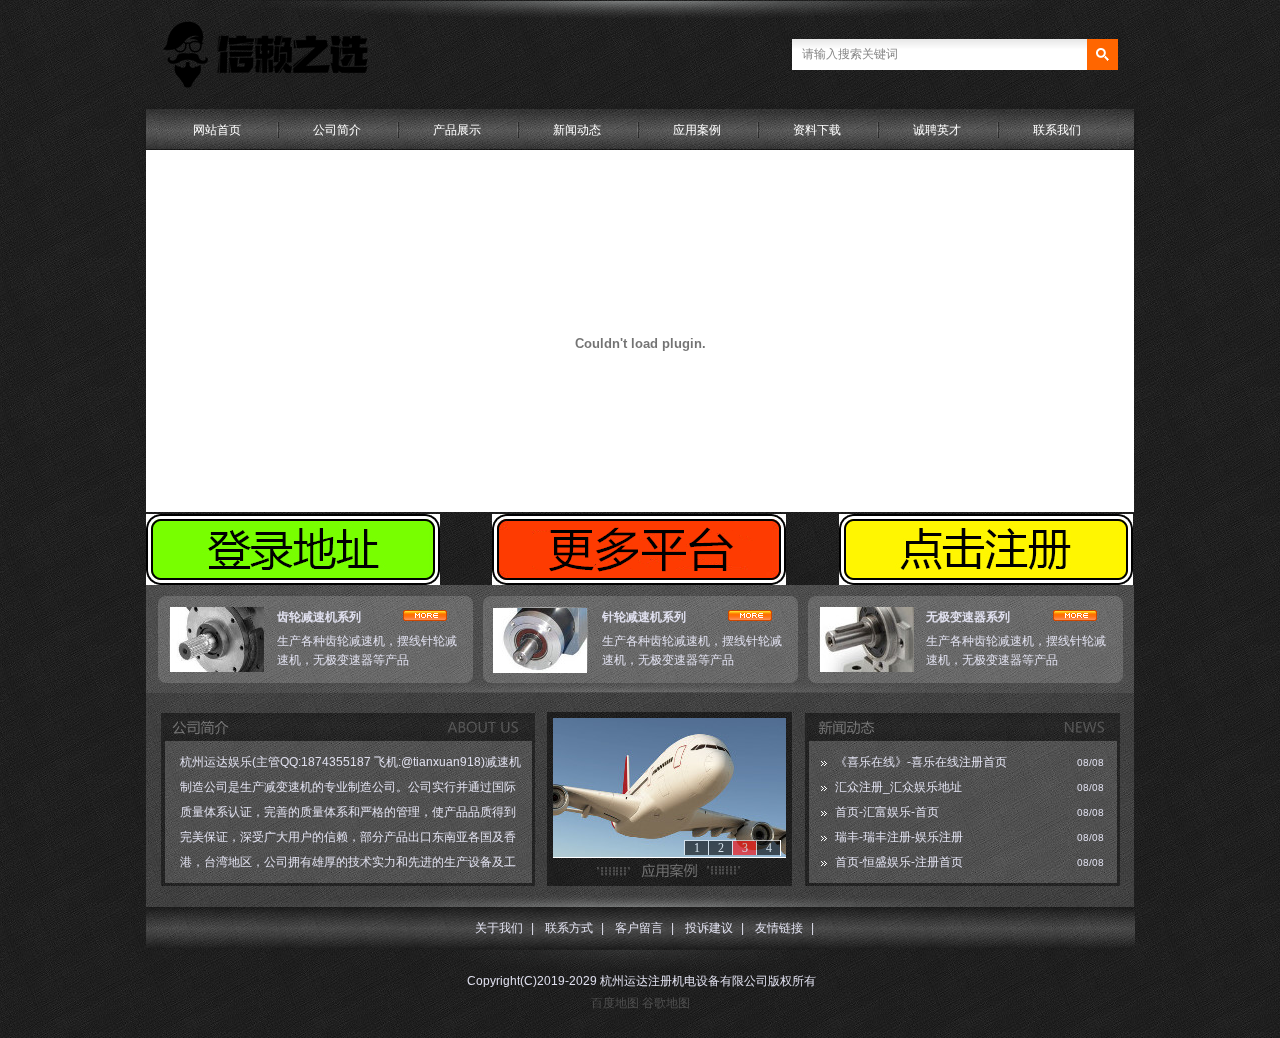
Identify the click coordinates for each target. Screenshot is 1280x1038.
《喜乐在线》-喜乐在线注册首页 (921, 762)
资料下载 (817, 130)
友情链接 (779, 928)
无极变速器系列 (968, 617)
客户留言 (639, 928)
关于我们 (499, 928)
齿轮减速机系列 (319, 617)
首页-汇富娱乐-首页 (887, 812)
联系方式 (569, 928)
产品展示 (457, 130)
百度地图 (615, 1003)
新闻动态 (577, 130)
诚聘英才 (937, 130)
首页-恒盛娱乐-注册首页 (899, 862)
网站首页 (217, 130)
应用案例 (697, 130)
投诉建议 (709, 928)
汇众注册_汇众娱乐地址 (898, 787)
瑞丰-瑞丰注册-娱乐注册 (899, 837)
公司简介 (337, 130)
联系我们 (1057, 130)
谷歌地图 (666, 1003)
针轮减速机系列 (644, 617)
